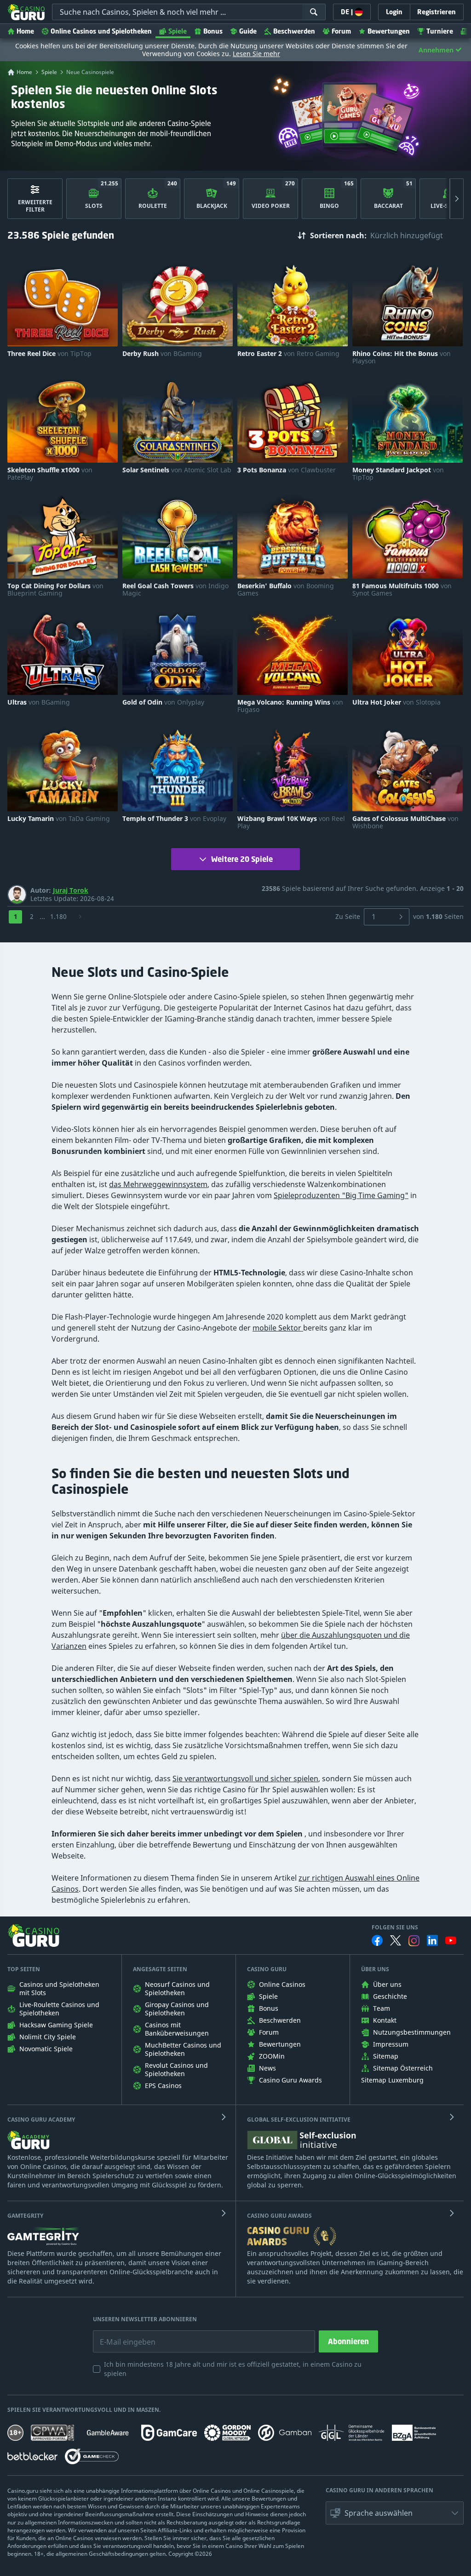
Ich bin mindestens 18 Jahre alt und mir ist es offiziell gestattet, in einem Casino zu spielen (233, 2369)
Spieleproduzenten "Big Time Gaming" (341, 1195)
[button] (395, 2513)
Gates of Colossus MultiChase (405, 822)
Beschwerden (294, 31)
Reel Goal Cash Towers (175, 590)
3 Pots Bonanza (287, 470)
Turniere (440, 31)
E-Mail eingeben (121, 2335)
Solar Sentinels (177, 470)
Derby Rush (162, 354)
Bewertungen (389, 31)
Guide (248, 31)
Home (25, 31)
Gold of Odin (163, 702)
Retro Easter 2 (288, 354)
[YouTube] (451, 1940)
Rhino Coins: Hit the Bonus (402, 357)
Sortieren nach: (338, 235)
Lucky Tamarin (59, 819)
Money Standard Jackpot (398, 474)
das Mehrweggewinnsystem (158, 1184)
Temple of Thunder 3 (174, 819)
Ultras (39, 702)
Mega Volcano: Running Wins (290, 706)
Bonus (213, 31)
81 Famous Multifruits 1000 (402, 590)
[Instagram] (414, 1941)
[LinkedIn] (432, 1940)
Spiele (178, 31)
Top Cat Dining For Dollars (55, 590)
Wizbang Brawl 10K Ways (291, 822)
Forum (341, 31)
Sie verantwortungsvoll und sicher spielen (245, 1779)
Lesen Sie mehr (256, 54)
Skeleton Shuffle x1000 (50, 474)
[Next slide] (457, 199)
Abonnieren (348, 2341)
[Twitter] (396, 1940)
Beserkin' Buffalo (286, 590)
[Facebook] (377, 1940)
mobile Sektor (278, 1328)
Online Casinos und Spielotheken (101, 31)
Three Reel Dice (49, 354)
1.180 (58, 916)
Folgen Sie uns (395, 1928)
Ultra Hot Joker (396, 702)
